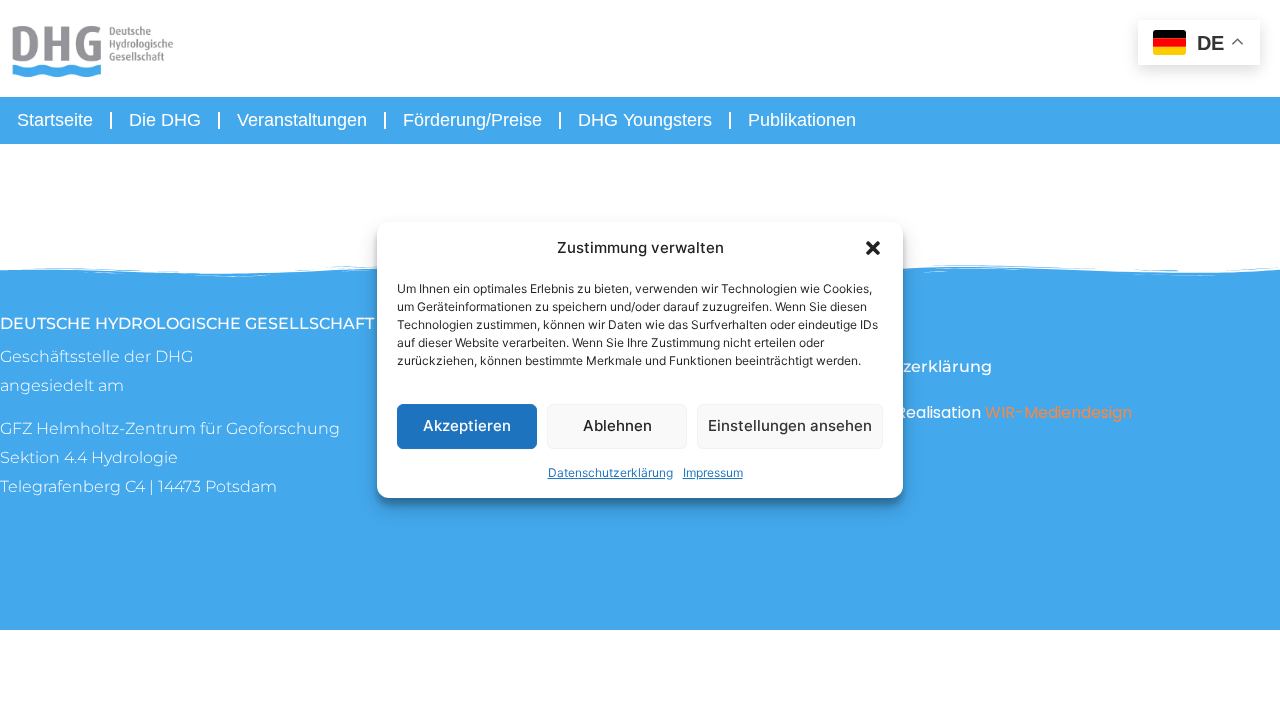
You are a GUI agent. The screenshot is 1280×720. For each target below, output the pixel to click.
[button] (873, 248)
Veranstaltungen (302, 120)
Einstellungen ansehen (790, 425)
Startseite (55, 120)
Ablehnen (617, 425)
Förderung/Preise (472, 120)
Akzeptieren (467, 425)
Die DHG (165, 120)
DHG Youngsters (645, 120)
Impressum (713, 472)
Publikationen (802, 120)
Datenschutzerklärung (610, 472)
